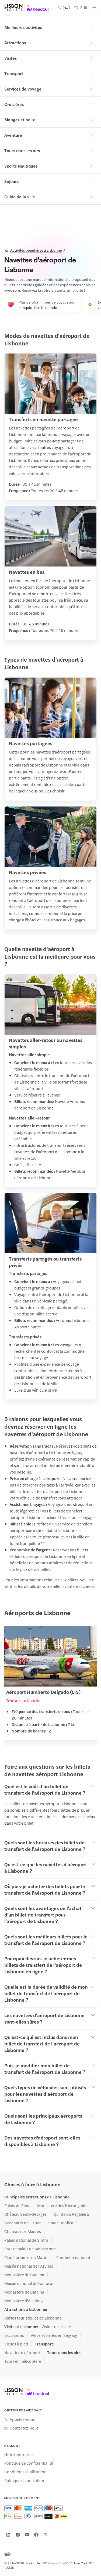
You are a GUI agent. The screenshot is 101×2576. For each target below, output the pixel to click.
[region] (50, 1687)
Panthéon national (73, 2257)
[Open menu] (94, 8)
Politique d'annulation (24, 2480)
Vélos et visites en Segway (54, 2335)
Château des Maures (23, 2231)
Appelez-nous (22, 2419)
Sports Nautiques (21, 166)
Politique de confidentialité (29, 2463)
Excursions (14, 2335)
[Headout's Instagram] (18, 2535)
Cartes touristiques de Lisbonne (33, 2318)
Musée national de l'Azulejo (29, 2266)
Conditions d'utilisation (25, 2472)
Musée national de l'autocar (29, 2283)
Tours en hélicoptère (23, 2361)
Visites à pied (16, 2344)
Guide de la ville (20, 197)
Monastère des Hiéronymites (63, 2205)
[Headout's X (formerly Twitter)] (46, 2535)
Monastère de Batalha (24, 2275)
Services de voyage (23, 89)
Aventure (13, 135)
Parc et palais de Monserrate (30, 2249)
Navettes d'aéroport (22, 2352)
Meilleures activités (23, 27)
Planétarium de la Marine (27, 2257)
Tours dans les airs (22, 150)
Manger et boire (20, 120)
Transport (14, 73)
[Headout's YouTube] (27, 2535)
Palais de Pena (17, 2205)
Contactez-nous (24, 2428)
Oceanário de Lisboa (23, 2223)
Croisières (14, 104)
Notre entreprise (19, 2454)
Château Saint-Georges (25, 2214)
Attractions (15, 43)
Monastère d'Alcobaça (24, 2301)
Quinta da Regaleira (71, 2214)
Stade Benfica (61, 2223)
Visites (11, 58)
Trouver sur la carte (23, 1700)
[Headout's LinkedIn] (8, 2535)
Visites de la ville (56, 2327)
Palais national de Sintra (26, 2240)
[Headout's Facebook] (36, 2535)
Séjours (11, 181)
